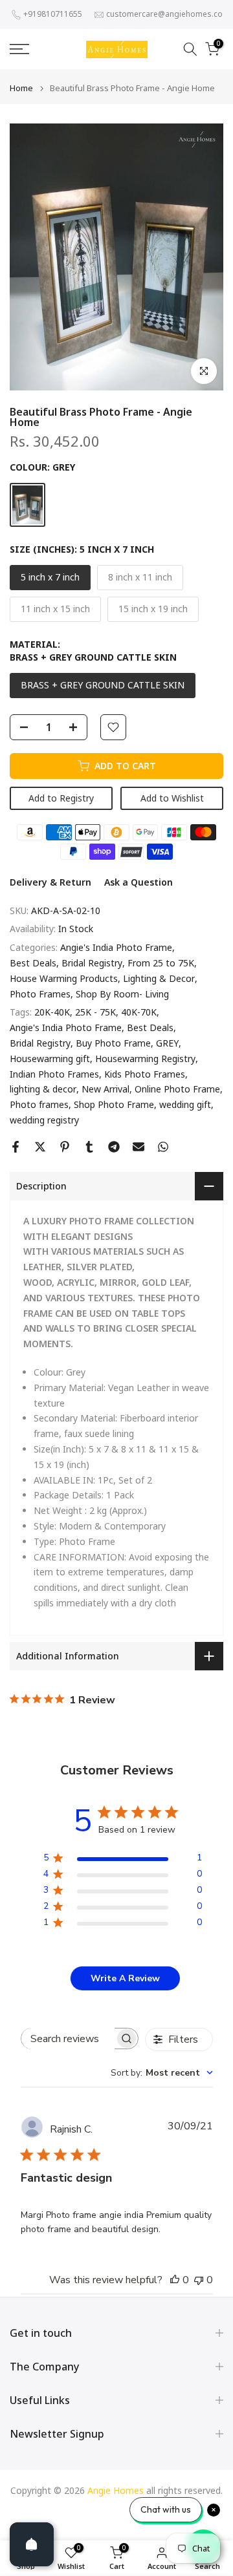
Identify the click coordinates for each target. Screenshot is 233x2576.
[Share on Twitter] (40, 1147)
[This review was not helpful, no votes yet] (199, 2280)
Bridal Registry (92, 963)
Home (21, 88)
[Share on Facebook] (16, 1147)
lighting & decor (43, 1089)
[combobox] (162, 2073)
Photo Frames (40, 994)
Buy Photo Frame (113, 1043)
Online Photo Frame (177, 1089)
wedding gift (185, 1104)
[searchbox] (68, 2038)
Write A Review (125, 1978)
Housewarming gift (50, 1059)
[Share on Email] (139, 1147)
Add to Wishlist (172, 798)
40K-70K (139, 1012)
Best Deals (33, 963)
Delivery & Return (50, 882)
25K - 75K (95, 1012)
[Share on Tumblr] (89, 1147)
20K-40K (52, 1012)
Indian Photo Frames (54, 1074)
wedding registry (44, 1120)
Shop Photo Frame (114, 1104)
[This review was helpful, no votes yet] (175, 2280)
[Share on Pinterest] (65, 1147)
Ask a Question (139, 882)
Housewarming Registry (145, 1059)
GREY (167, 1043)
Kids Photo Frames (145, 1074)
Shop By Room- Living (122, 994)
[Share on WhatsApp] (163, 1147)
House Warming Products (64, 978)
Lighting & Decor (159, 978)
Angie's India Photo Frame (116, 947)
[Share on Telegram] (114, 1147)
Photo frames (39, 1104)
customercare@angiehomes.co (164, 14)
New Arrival (105, 1089)
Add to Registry (61, 798)
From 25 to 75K (161, 963)
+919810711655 (53, 14)
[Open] (32, 2544)
